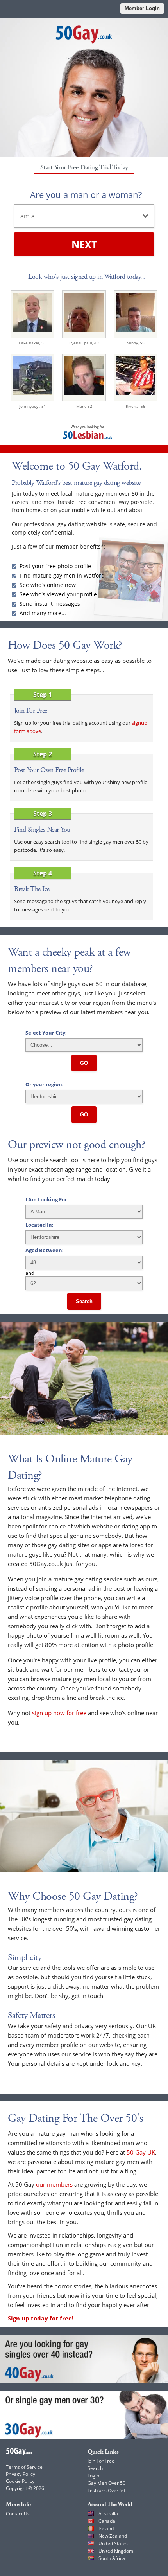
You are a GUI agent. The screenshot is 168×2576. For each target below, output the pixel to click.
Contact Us (18, 2514)
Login (93, 2476)
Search (84, 1301)
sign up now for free (59, 1713)
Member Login (142, 8)
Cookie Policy (20, 2481)
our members (54, 2184)
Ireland (106, 2528)
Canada (107, 2521)
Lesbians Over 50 (106, 2490)
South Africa (112, 2558)
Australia (108, 2514)
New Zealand (113, 2536)
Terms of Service (24, 2467)
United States (113, 2543)
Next (84, 244)
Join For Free (101, 2461)
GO (84, 1063)
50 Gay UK (141, 2152)
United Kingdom (116, 2551)
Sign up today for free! (41, 2318)
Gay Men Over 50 (106, 2483)
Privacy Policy (21, 2474)
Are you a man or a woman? (86, 194)
